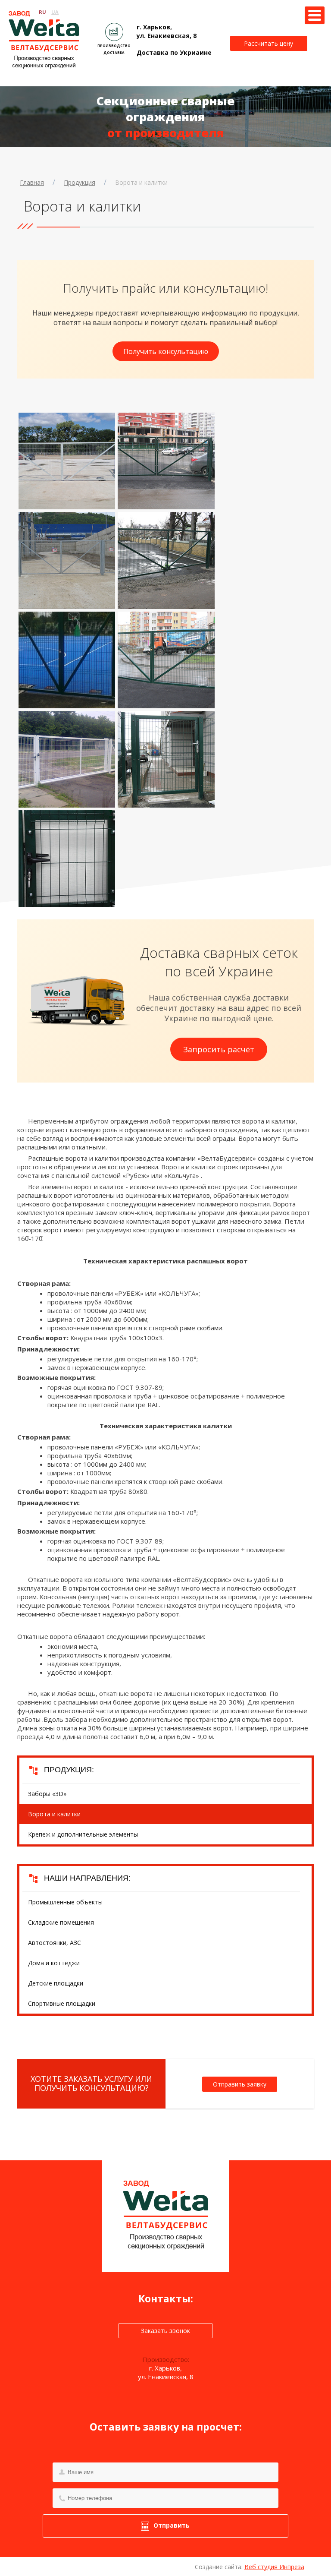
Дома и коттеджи (54, 1963)
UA (55, 12)
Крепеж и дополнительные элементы (83, 1834)
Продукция (80, 182)
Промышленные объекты (65, 1902)
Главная (32, 182)
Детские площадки (56, 1983)
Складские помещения (61, 1922)
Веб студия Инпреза (274, 2567)
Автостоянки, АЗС (55, 1943)
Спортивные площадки (62, 2003)
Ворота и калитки (141, 182)
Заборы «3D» (47, 1794)
